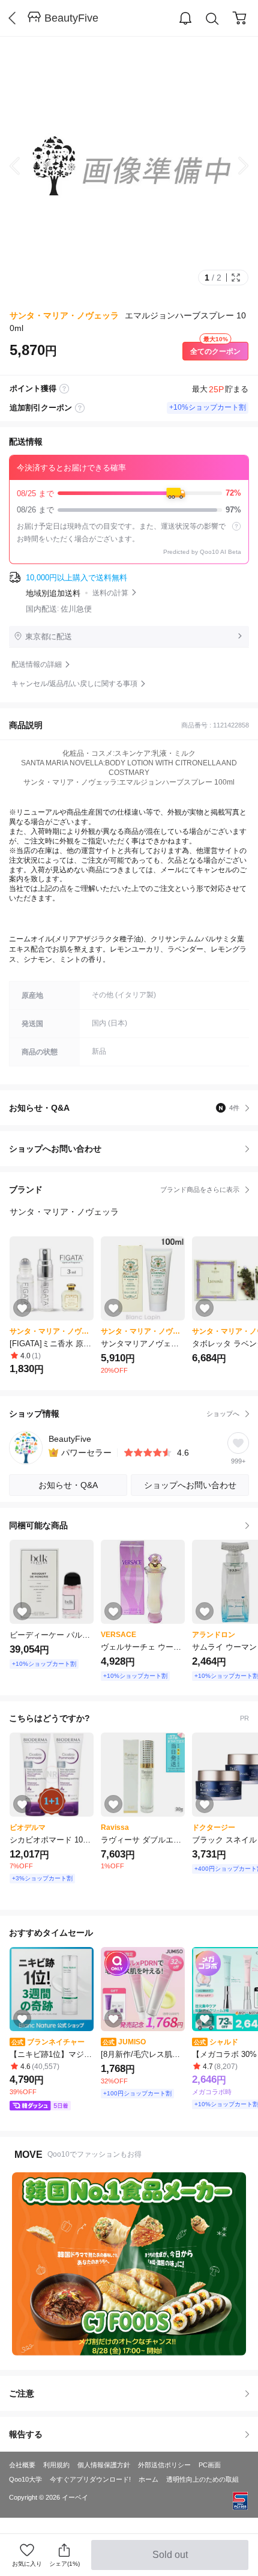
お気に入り (27, 2564)
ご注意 (22, 2393)
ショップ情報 (124, 1414)
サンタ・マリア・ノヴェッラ (64, 315)
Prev (24, 166)
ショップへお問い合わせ (133, 1149)
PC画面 (210, 2465)
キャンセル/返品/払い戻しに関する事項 (74, 684)
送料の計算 (110, 593)
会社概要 (22, 2465)
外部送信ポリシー (164, 2465)
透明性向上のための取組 (202, 2479)
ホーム (148, 2479)
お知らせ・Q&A (124, 1108)
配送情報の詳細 (37, 664)
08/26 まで (129, 510)
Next (234, 166)
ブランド (124, 1189)
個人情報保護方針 (104, 2465)
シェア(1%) (64, 2564)
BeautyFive (71, 18)
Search (212, 19)
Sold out (171, 2560)
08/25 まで (129, 493)
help (236, 526)
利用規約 (56, 2465)
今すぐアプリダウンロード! (90, 2479)
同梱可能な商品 (38, 1525)
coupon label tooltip (80, 408)
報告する (26, 2434)
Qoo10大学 (25, 2479)
